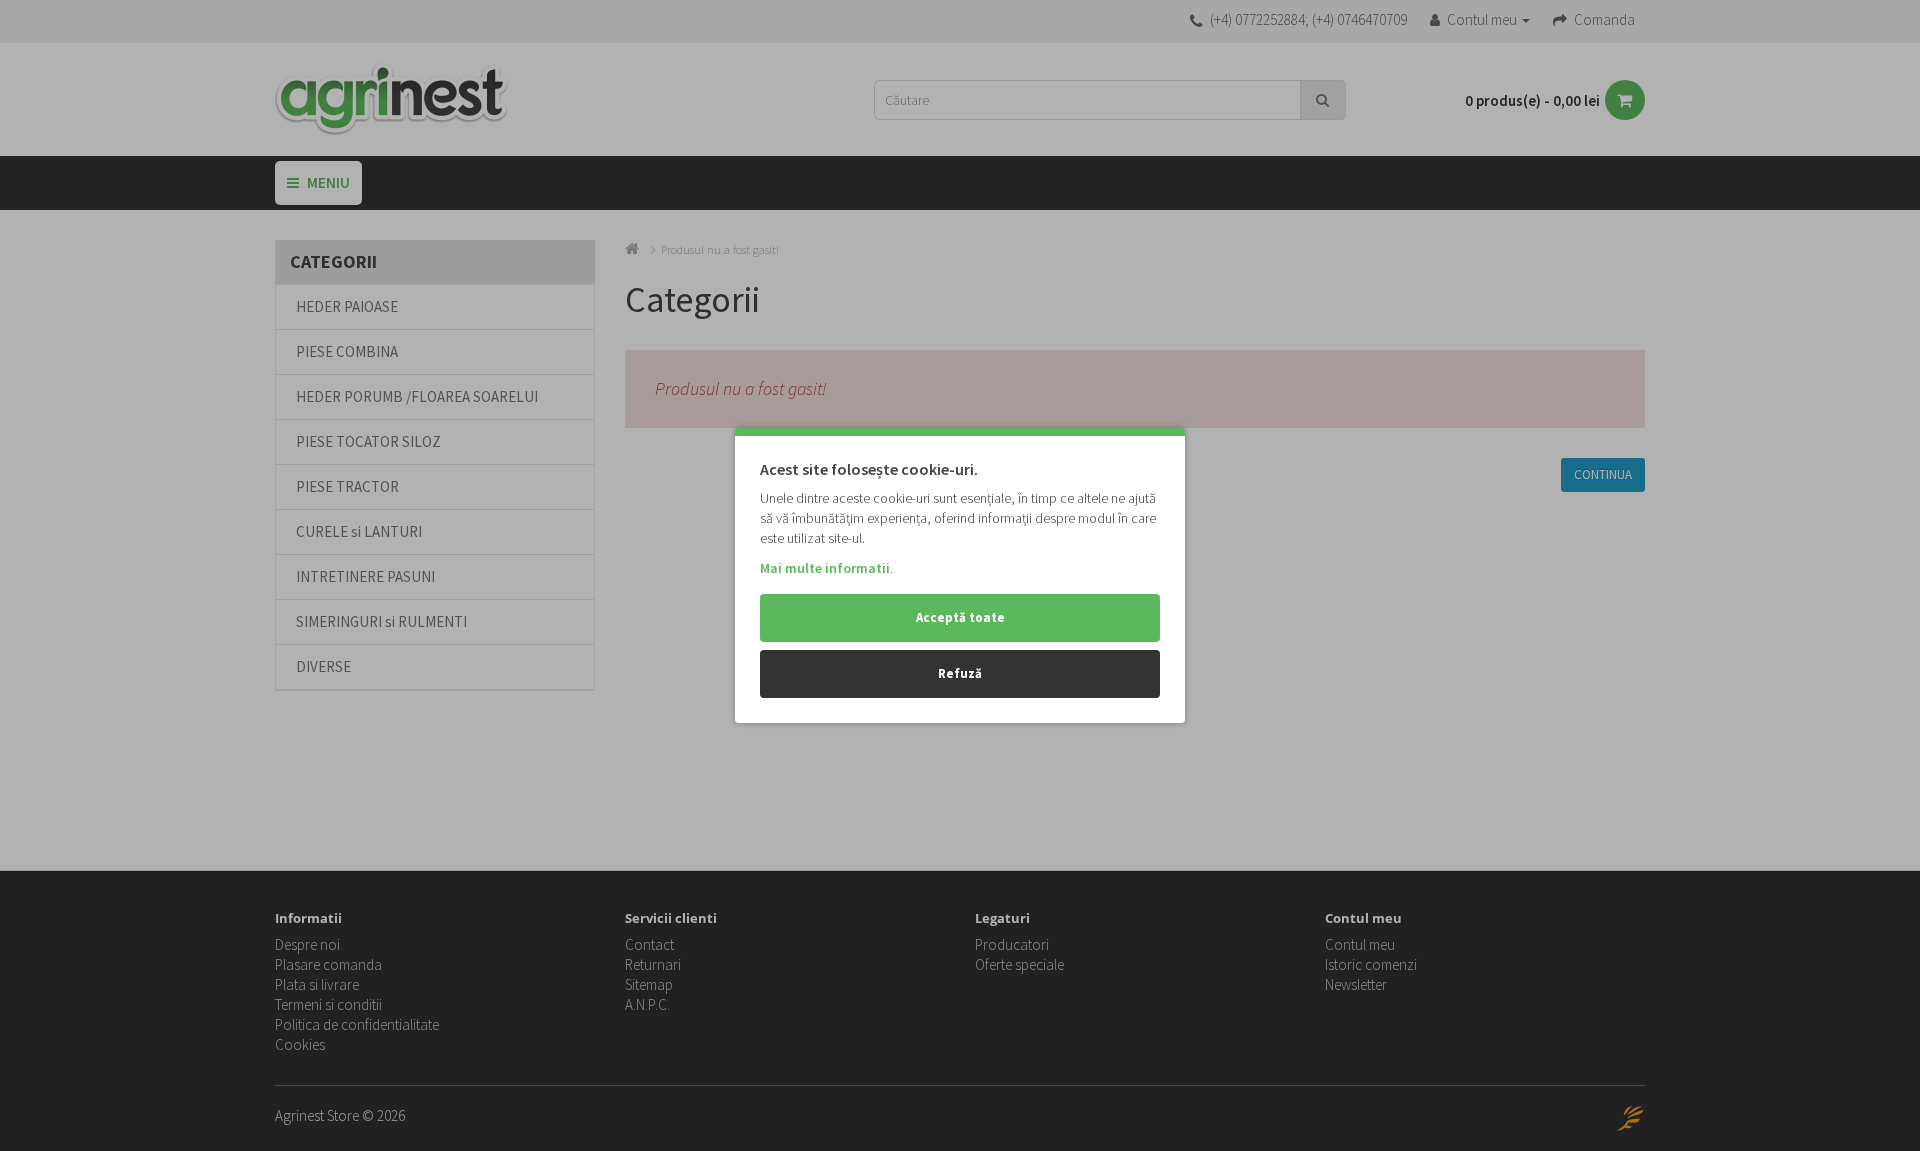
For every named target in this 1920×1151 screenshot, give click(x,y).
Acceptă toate (960, 617)
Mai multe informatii (825, 568)
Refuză (960, 673)
